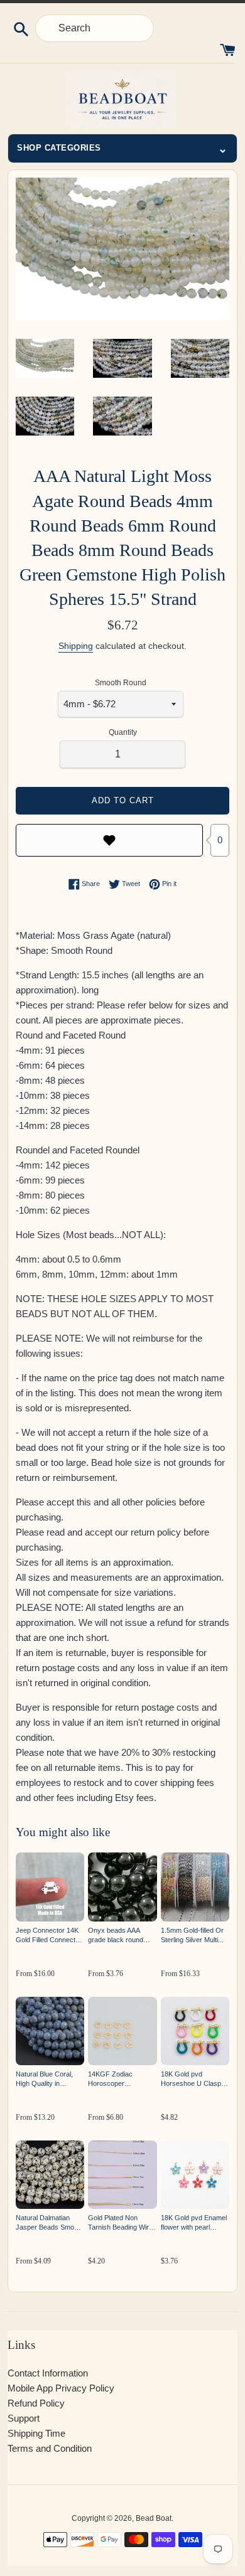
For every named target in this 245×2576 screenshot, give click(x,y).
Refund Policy (36, 2403)
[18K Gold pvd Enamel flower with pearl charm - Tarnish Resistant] (195, 2175)
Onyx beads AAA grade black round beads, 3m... (116, 1936)
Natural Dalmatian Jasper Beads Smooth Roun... (50, 2223)
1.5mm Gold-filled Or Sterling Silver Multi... (192, 1935)
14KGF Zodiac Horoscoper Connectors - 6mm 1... (122, 2079)
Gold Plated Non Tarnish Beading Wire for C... (120, 2223)
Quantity (123, 732)
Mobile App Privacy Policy (61, 2388)
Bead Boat (154, 2518)
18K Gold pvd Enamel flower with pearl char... (194, 2223)
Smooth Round (121, 683)
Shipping (76, 646)
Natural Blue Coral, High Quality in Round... (44, 2079)
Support (24, 2418)
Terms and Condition (50, 2448)
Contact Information (48, 2373)
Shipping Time (36, 2433)
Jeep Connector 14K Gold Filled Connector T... (49, 1936)
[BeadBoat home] (122, 100)
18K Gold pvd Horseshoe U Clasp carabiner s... (191, 2079)
